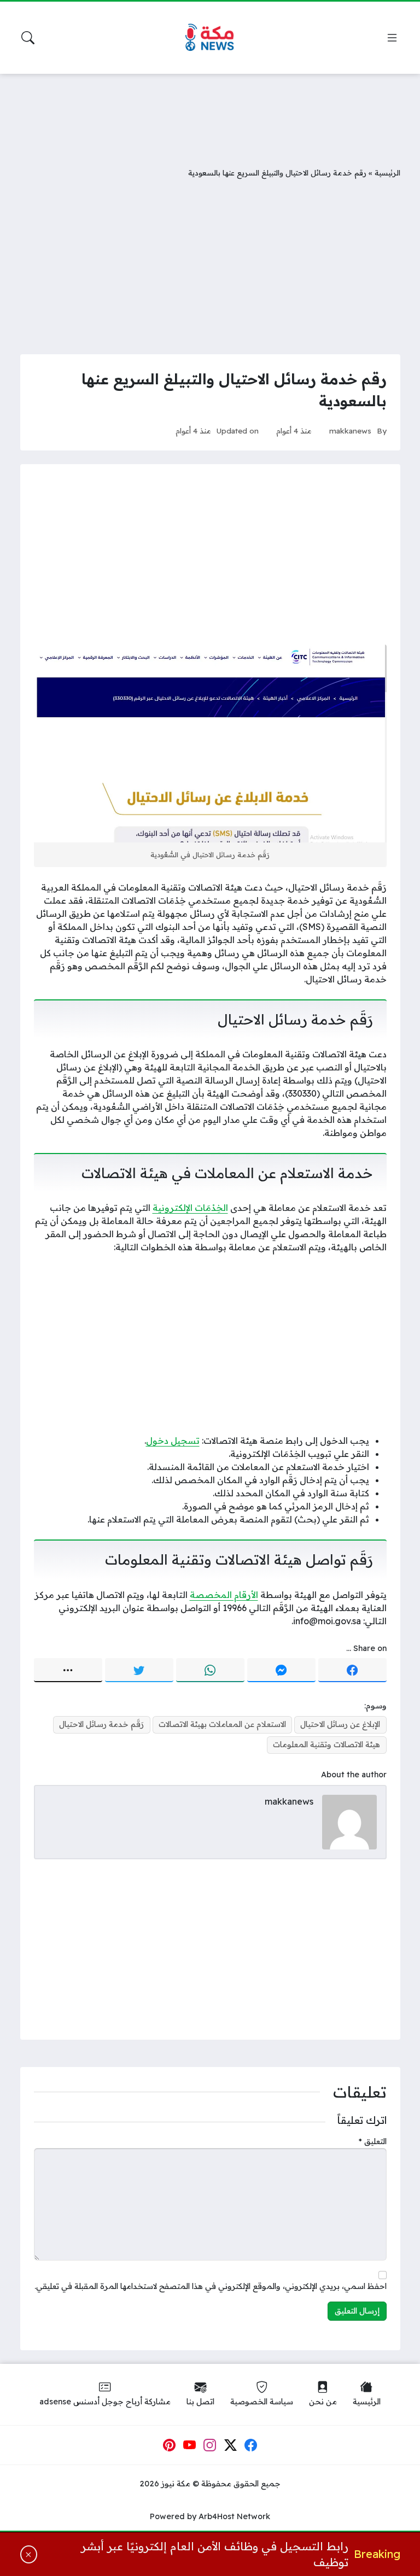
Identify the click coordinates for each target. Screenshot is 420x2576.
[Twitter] (139, 1670)
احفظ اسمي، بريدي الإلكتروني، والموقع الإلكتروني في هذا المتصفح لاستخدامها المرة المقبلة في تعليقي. (211, 2286)
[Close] (29, 2555)
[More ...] (68, 1670)
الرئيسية (387, 172)
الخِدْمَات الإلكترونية (190, 1208)
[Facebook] (352, 1670)
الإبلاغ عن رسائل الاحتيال (340, 1724)
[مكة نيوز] (210, 38)
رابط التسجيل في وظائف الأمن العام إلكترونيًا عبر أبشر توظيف (214, 2554)
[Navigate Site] (392, 38)
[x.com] (231, 2445)
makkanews (350, 431)
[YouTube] (190, 2445)
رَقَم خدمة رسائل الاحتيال (101, 1724)
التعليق (373, 2141)
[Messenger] (281, 1670)
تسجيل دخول (173, 1441)
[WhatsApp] (210, 1670)
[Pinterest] (169, 2445)
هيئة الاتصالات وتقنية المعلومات (326, 1744)
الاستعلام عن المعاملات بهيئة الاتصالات (222, 1724)
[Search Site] (28, 38)
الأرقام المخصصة (224, 1595)
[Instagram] (210, 2445)
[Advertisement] (210, 112)
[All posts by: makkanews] (349, 1821)
